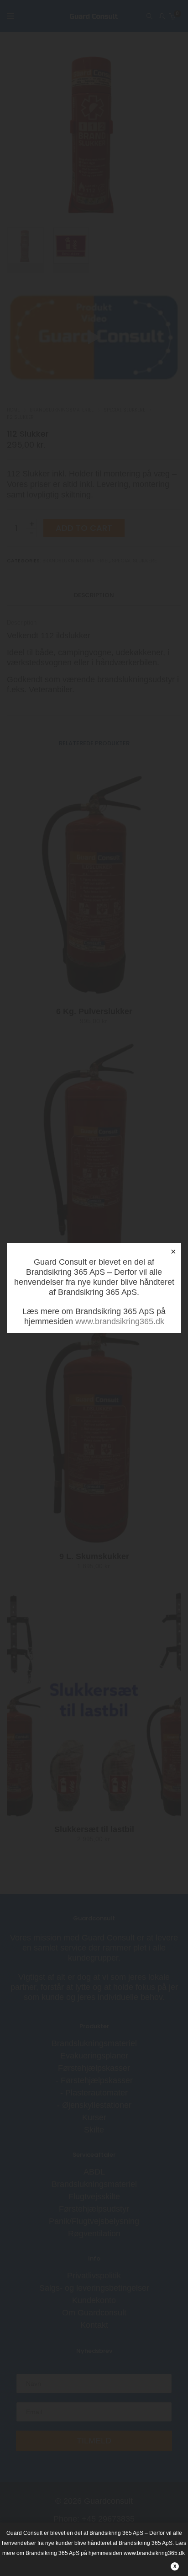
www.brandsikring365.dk (120, 1321)
